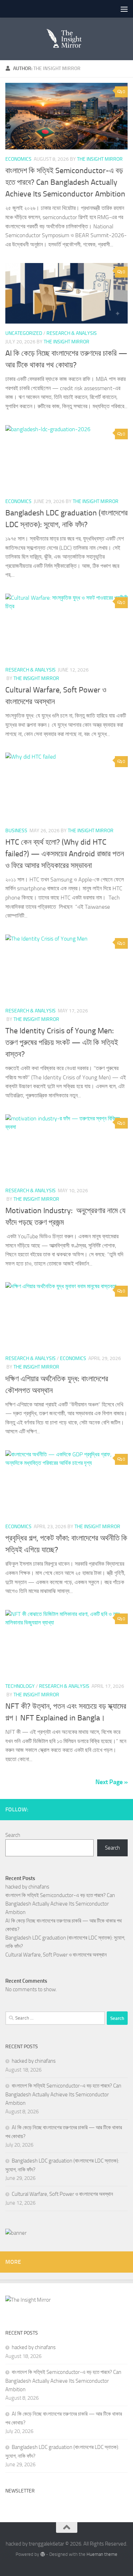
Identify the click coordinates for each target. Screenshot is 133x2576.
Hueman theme (102, 2554)
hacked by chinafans (27, 1887)
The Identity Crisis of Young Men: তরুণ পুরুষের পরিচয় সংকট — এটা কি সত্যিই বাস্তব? (62, 1043)
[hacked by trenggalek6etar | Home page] (66, 39)
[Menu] (124, 9)
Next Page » (112, 1782)
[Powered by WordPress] (42, 2554)
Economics (18, 159)
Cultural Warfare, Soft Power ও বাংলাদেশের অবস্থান (56, 1955)
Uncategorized (24, 333)
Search (13, 1835)
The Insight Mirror (100, 159)
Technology (20, 1686)
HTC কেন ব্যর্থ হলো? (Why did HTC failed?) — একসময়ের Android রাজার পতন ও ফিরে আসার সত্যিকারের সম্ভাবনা (65, 854)
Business (16, 831)
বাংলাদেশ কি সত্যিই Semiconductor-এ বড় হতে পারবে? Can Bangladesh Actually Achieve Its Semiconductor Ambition (65, 182)
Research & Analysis (72, 333)
